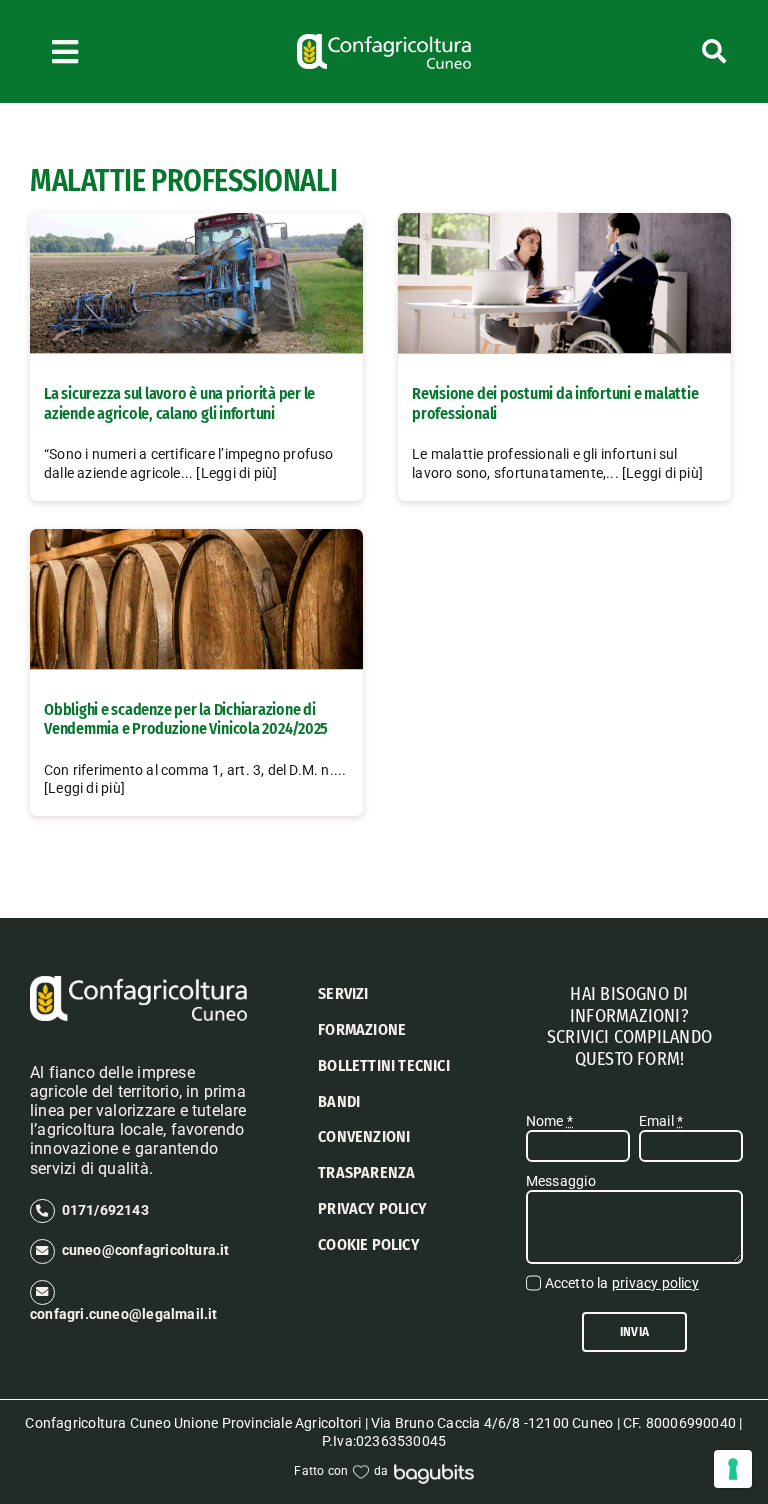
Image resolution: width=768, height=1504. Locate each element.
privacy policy (655, 1283)
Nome (549, 1121)
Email (661, 1121)
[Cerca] (672, 51)
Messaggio (561, 1181)
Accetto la (622, 1283)
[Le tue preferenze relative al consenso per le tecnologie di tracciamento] (733, 1469)
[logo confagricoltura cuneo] (383, 41)
